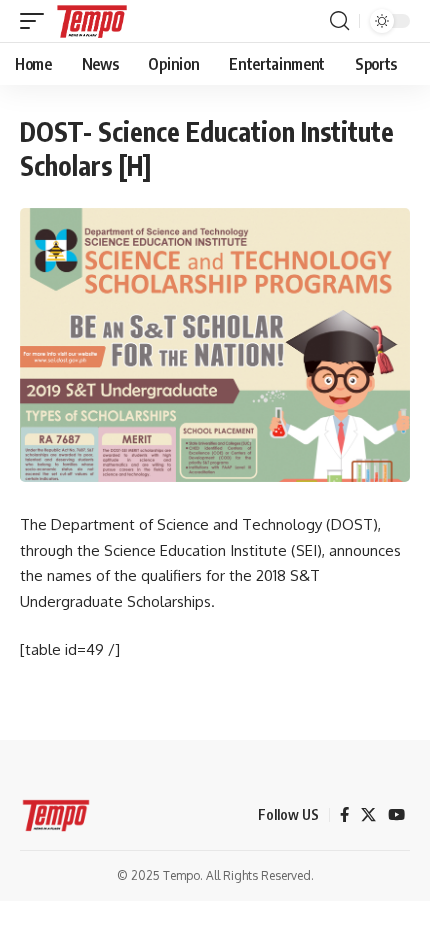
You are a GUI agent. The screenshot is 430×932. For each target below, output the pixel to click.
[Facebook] (344, 815)
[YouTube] (396, 815)
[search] (339, 21)
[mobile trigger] (37, 21)
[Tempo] (92, 21)
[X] (368, 815)
